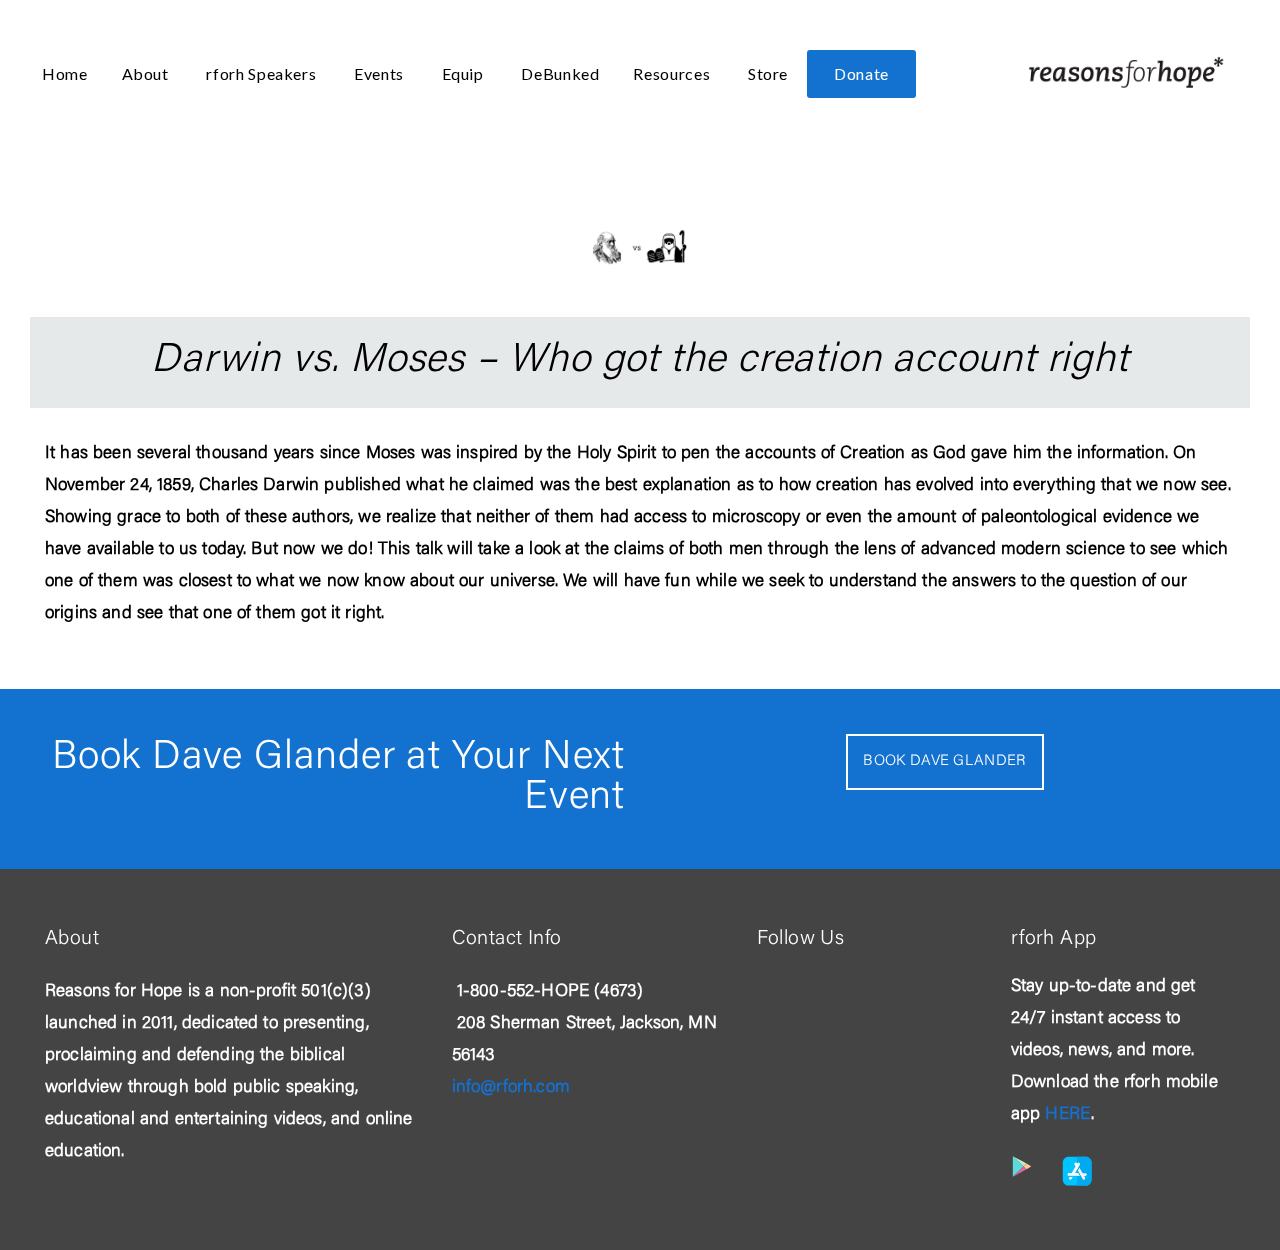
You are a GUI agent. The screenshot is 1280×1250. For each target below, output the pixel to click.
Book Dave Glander (944, 761)
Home (65, 73)
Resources (673, 73)
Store (768, 73)
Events (380, 73)
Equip (465, 73)
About (147, 73)
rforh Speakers (263, 73)
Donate (861, 73)
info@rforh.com (511, 1088)
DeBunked (560, 73)
